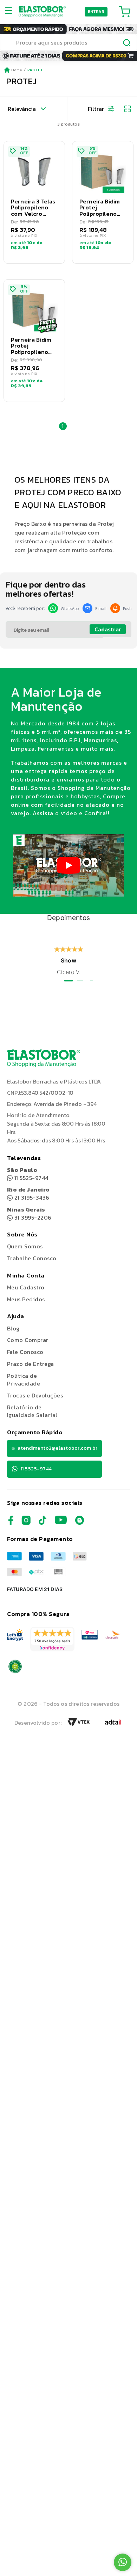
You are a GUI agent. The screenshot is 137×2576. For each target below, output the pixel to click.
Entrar (96, 12)
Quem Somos (25, 1246)
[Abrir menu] (11, 12)
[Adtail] (113, 1724)
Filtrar (96, 109)
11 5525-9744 (28, 1174)
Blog (13, 1328)
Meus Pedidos (26, 1299)
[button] (34, 202)
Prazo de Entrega (31, 1364)
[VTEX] (79, 1724)
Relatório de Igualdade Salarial (32, 1411)
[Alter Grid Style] (125, 109)
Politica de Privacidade (24, 1380)
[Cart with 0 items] (125, 12)
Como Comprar (28, 1340)
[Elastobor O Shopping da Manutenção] (42, 12)
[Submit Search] (127, 43)
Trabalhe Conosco (32, 1258)
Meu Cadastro (26, 1287)
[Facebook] (11, 1523)
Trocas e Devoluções (35, 1395)
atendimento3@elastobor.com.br (57, 1448)
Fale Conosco (25, 1352)
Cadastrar (108, 629)
